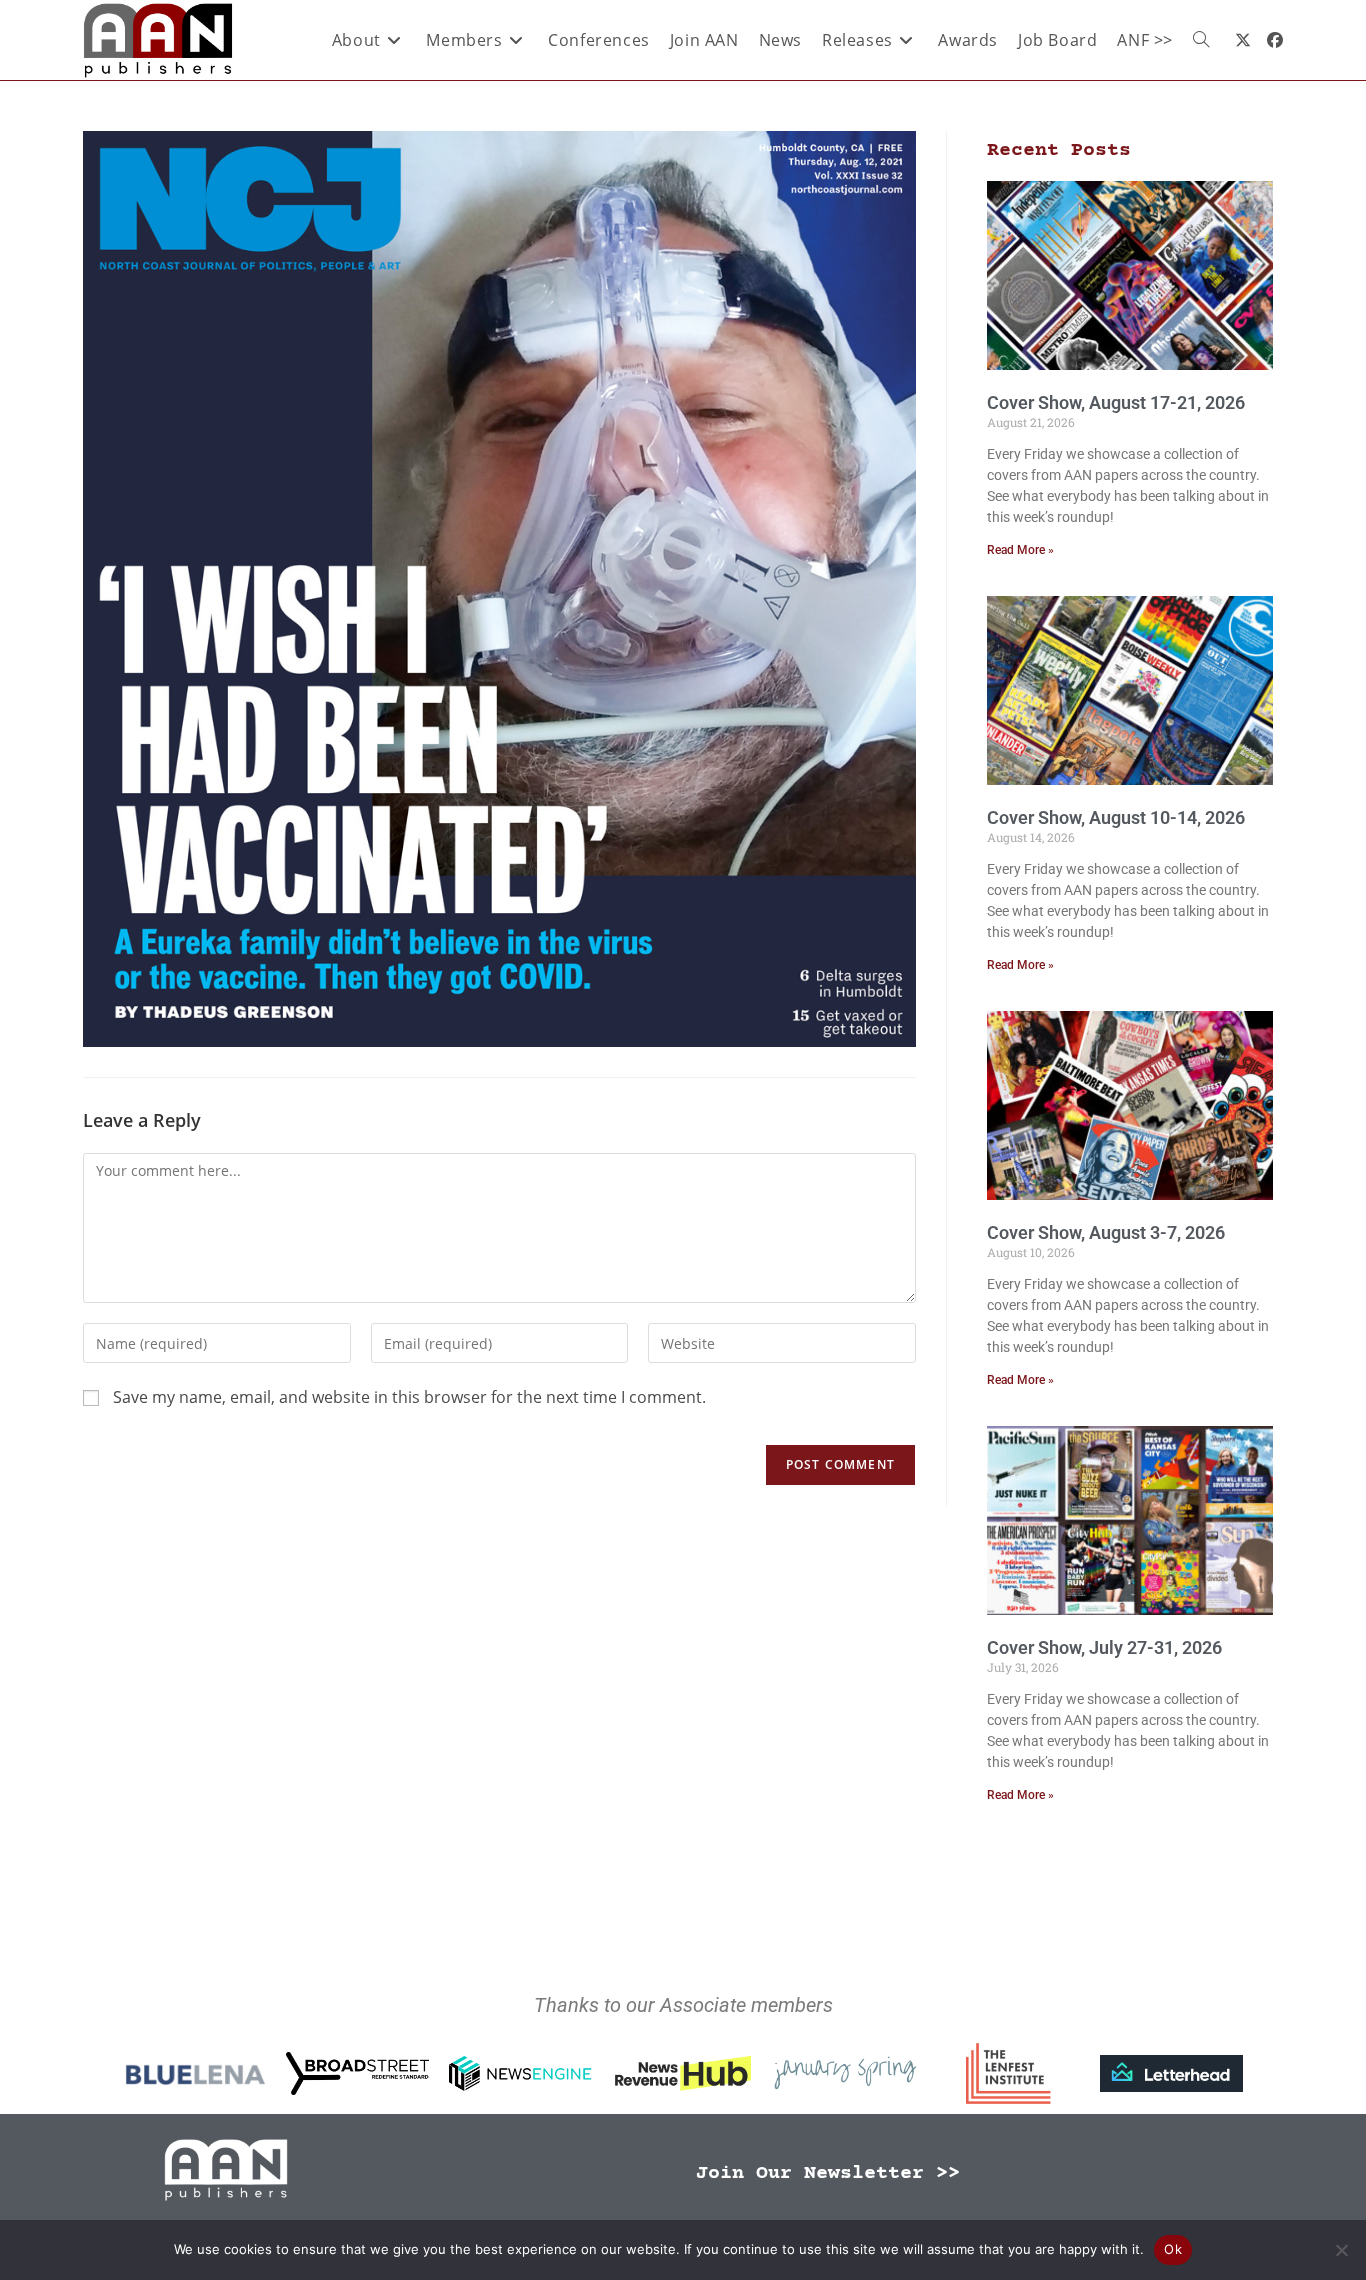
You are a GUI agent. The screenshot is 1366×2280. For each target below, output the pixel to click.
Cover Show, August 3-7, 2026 (1106, 1232)
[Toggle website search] (1201, 40)
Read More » (1020, 550)
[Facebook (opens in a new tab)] (1275, 40)
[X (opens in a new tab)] (1243, 40)
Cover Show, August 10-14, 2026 (1116, 817)
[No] (1341, 2250)
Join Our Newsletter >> (828, 2173)
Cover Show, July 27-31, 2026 (1104, 1647)
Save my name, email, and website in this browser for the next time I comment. (409, 1397)
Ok (1173, 2249)
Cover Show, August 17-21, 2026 (1116, 402)
